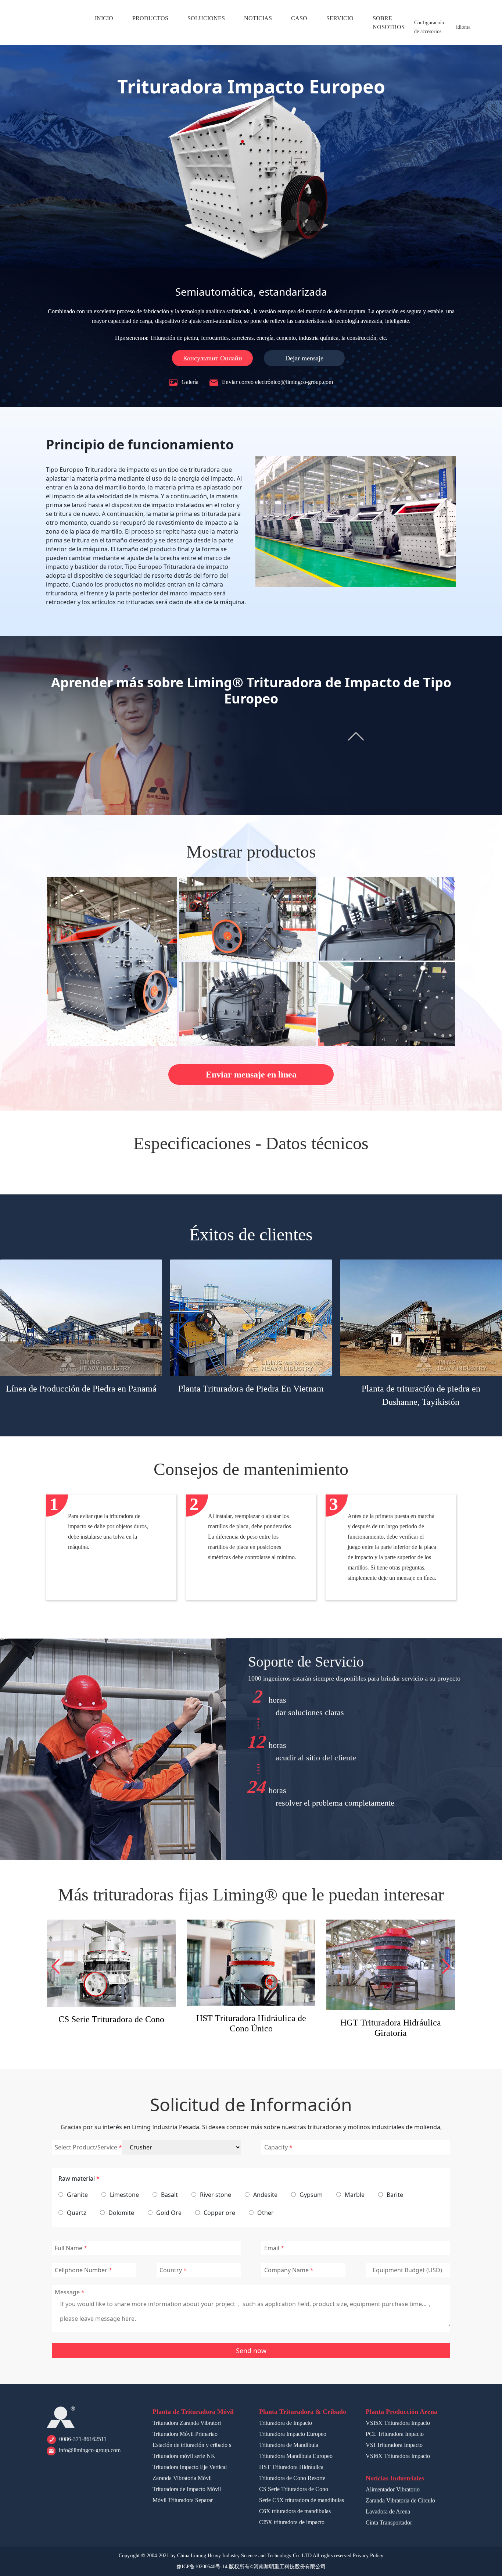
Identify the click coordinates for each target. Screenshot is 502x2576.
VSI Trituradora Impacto (394, 2445)
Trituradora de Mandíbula (289, 2445)
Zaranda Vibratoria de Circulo (400, 2500)
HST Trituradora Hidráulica (291, 2467)
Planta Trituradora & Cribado (303, 2412)
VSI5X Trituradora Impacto (398, 2423)
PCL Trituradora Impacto (395, 2434)
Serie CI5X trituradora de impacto (391, 2018)
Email (272, 2248)
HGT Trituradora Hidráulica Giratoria (111, 2028)
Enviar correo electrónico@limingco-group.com (277, 382)
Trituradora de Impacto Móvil (187, 2489)
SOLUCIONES (206, 18)
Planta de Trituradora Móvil (193, 2412)
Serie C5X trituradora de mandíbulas (251, 2024)
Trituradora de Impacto (286, 2423)
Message (67, 2292)
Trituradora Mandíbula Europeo (296, 2456)
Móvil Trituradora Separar (183, 2500)
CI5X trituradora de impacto (292, 2522)
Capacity (276, 2147)
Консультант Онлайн (213, 358)
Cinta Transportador (389, 2522)
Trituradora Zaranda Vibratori (187, 2423)
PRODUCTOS (150, 18)
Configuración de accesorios (429, 27)
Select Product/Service (86, 2147)
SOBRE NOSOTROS (389, 23)
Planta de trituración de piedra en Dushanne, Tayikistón (421, 1395)
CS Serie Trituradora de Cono (294, 2489)
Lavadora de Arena (388, 2511)
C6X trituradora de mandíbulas (295, 2511)
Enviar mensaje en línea (251, 1075)
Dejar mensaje (304, 358)
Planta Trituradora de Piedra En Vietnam (251, 1389)
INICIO (104, 18)
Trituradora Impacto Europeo (293, 2434)
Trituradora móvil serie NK (184, 2456)
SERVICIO (340, 18)
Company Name (286, 2270)
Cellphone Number (81, 2270)
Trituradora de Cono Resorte (292, 2478)
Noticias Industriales (395, 2478)
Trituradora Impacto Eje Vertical (190, 2467)
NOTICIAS (258, 18)
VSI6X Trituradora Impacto (398, 2456)
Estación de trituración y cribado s (192, 2445)
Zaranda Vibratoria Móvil (182, 2478)
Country (171, 2270)
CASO (299, 18)
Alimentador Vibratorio (393, 2489)
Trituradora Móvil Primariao (185, 2434)
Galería (189, 382)
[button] (56, 1966)
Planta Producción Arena (401, 2412)
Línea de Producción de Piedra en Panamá (81, 1389)
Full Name (69, 2248)
